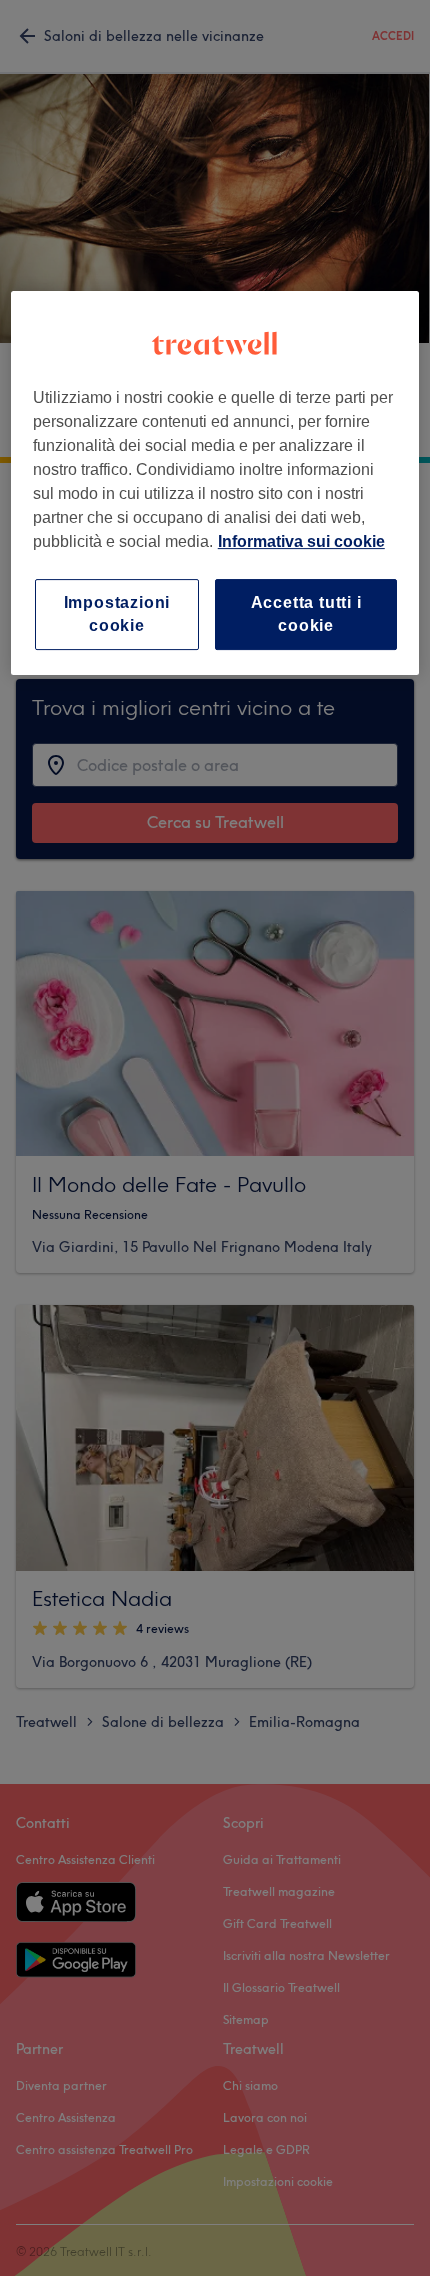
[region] (215, 483)
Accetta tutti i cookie (306, 613)
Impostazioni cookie (117, 613)
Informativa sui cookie (301, 541)
